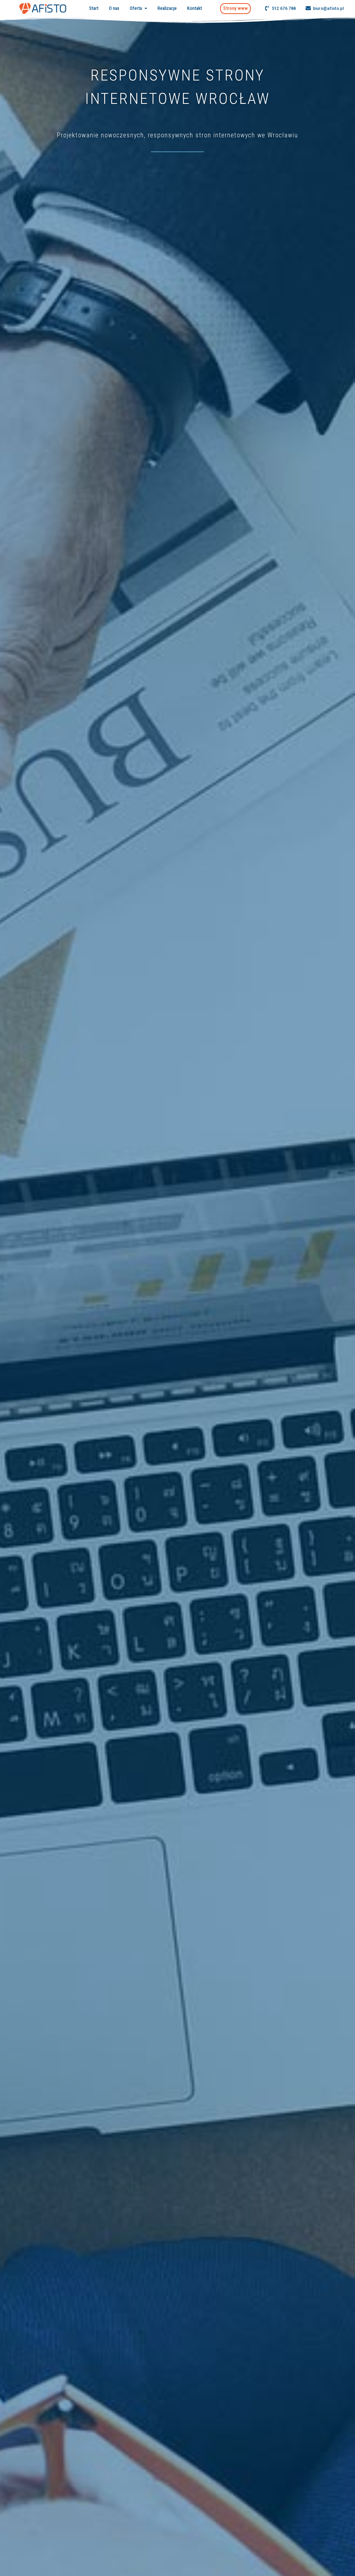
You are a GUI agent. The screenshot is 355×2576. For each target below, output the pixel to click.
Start (94, 8)
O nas (114, 8)
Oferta (136, 8)
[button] (235, 8)
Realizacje (167, 8)
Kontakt (195, 8)
